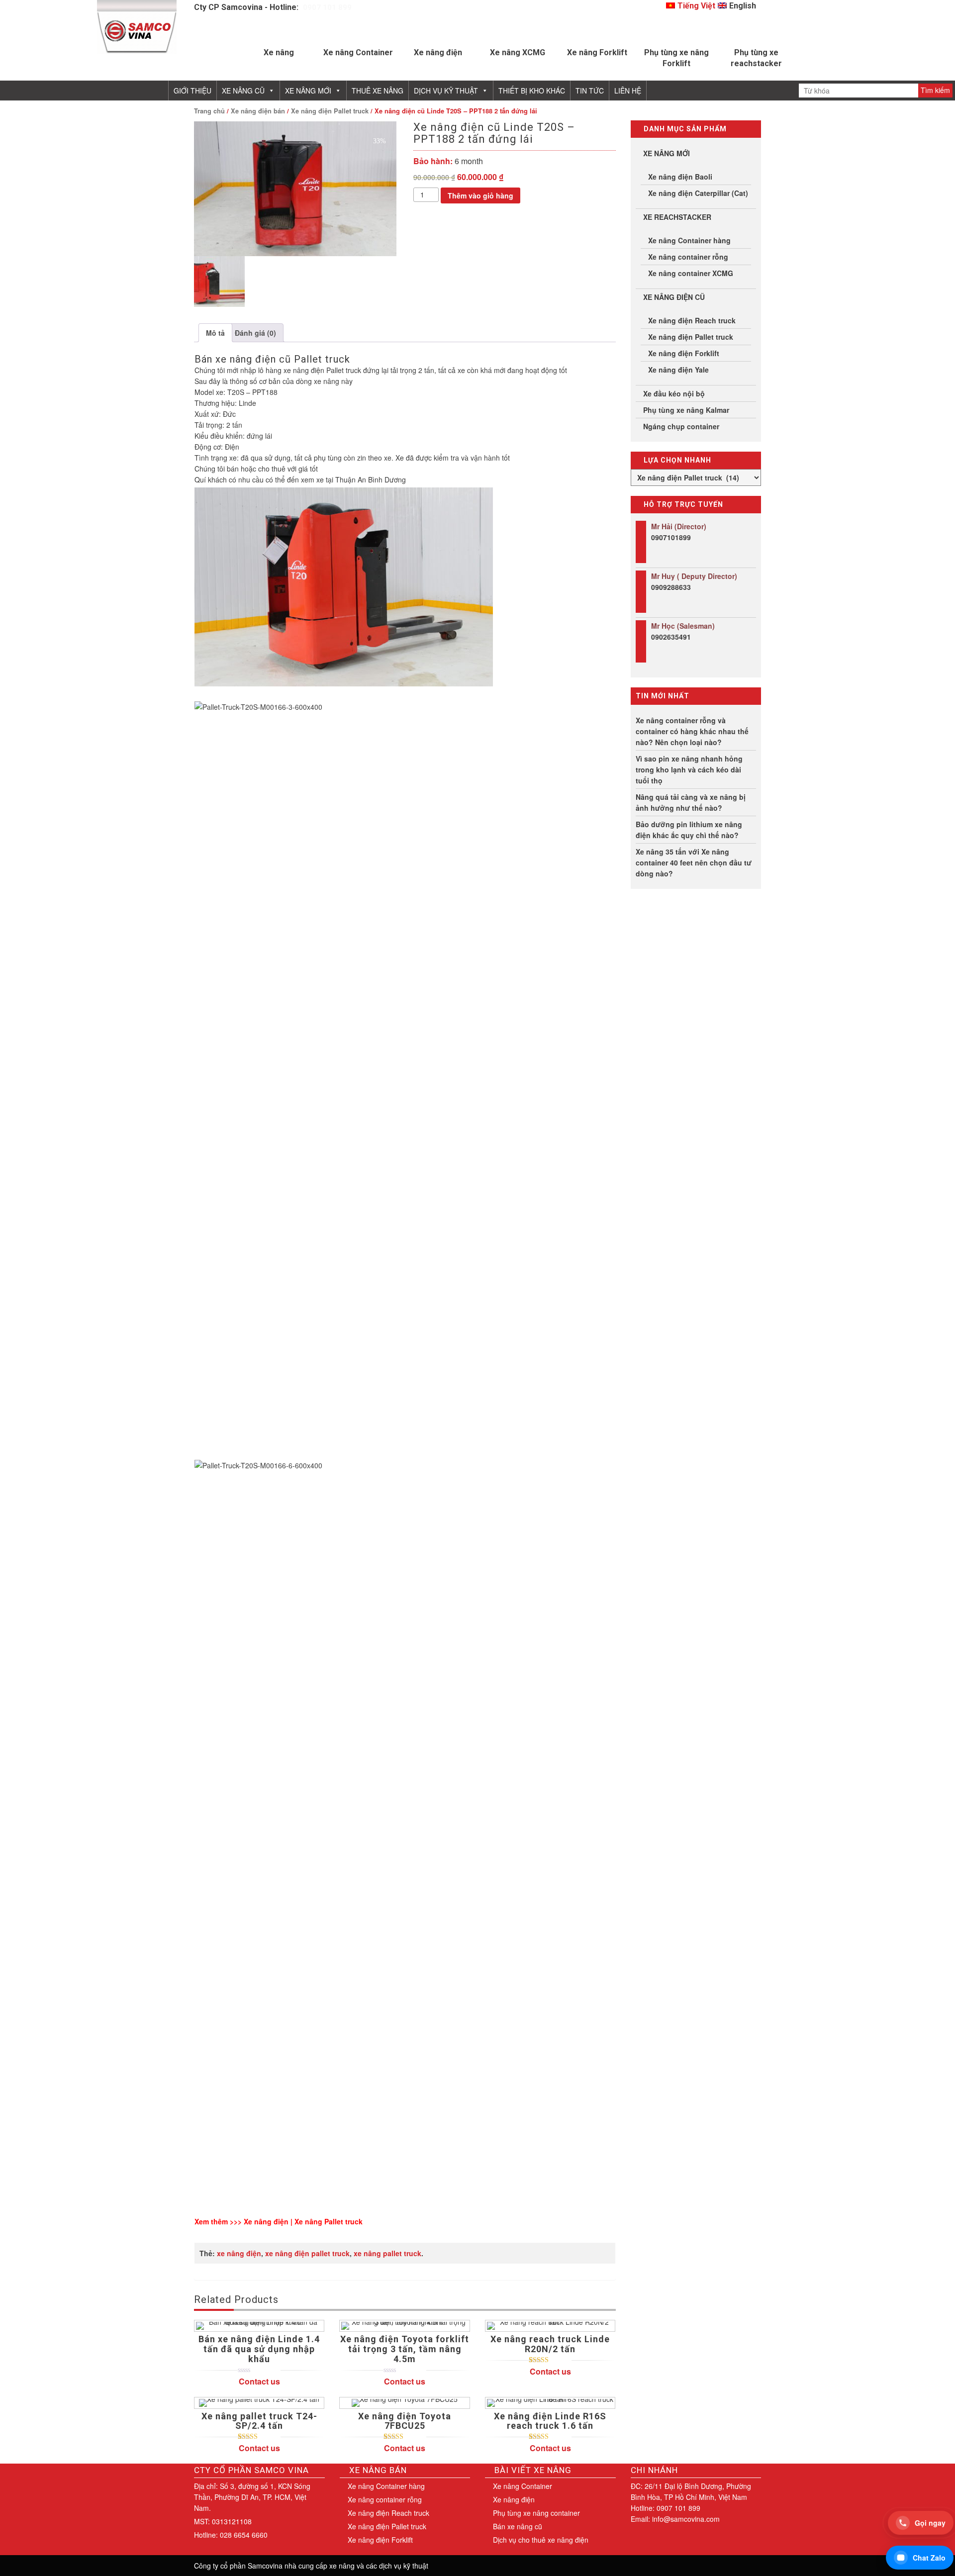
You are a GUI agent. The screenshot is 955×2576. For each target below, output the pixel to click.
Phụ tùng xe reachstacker (756, 58)
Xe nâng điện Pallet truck (330, 111)
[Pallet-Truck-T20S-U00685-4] (295, 189)
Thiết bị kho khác (532, 91)
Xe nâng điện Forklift (684, 353)
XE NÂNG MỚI (667, 153)
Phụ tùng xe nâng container (536, 2513)
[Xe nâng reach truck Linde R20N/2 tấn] (550, 2326)
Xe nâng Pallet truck (329, 2221)
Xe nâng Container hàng (689, 240)
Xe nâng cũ (243, 91)
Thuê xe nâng (378, 91)
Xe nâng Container (358, 52)
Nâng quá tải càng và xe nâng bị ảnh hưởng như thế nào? (691, 802)
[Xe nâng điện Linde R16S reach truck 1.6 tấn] (550, 2403)
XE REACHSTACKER (677, 217)
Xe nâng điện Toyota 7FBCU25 (405, 2421)
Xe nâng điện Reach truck (692, 320)
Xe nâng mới (308, 91)
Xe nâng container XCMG (691, 273)
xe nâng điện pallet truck (307, 2253)
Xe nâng (279, 52)
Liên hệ (628, 91)
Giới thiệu (192, 91)
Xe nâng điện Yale (678, 370)
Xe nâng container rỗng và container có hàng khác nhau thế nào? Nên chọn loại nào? (692, 731)
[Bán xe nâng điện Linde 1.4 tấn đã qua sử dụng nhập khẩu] (259, 2326)
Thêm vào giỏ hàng (480, 195)
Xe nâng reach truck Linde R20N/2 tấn (550, 2344)
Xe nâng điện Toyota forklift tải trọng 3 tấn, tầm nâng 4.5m (405, 2349)
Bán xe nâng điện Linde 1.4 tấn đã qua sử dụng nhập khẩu (259, 2349)
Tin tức (590, 91)
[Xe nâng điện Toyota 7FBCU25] (404, 2403)
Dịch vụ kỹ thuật (446, 91)
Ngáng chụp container (681, 426)
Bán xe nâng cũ (518, 2526)
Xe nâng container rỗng (688, 257)
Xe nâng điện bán (258, 111)
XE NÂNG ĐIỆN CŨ (674, 297)
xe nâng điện (239, 2253)
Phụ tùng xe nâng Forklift (676, 58)
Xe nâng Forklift (597, 52)
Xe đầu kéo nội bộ (674, 393)
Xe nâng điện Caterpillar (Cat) (698, 193)
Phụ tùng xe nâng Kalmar (686, 410)
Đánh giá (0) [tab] (255, 333)
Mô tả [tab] (215, 333)
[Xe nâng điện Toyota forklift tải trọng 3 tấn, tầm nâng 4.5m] (404, 2326)
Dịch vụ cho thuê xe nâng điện (541, 2540)
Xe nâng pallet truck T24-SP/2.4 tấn (259, 2421)
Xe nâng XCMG (518, 52)
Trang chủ (209, 111)
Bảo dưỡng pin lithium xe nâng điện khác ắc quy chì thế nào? (689, 830)
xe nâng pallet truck (387, 2253)
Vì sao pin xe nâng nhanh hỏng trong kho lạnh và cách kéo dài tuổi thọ (689, 769)
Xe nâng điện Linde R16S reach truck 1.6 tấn (550, 2421)
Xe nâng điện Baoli (680, 177)
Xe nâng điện (438, 52)
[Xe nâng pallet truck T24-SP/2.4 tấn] (259, 2403)
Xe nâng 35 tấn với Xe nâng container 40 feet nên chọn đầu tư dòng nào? (694, 862)
